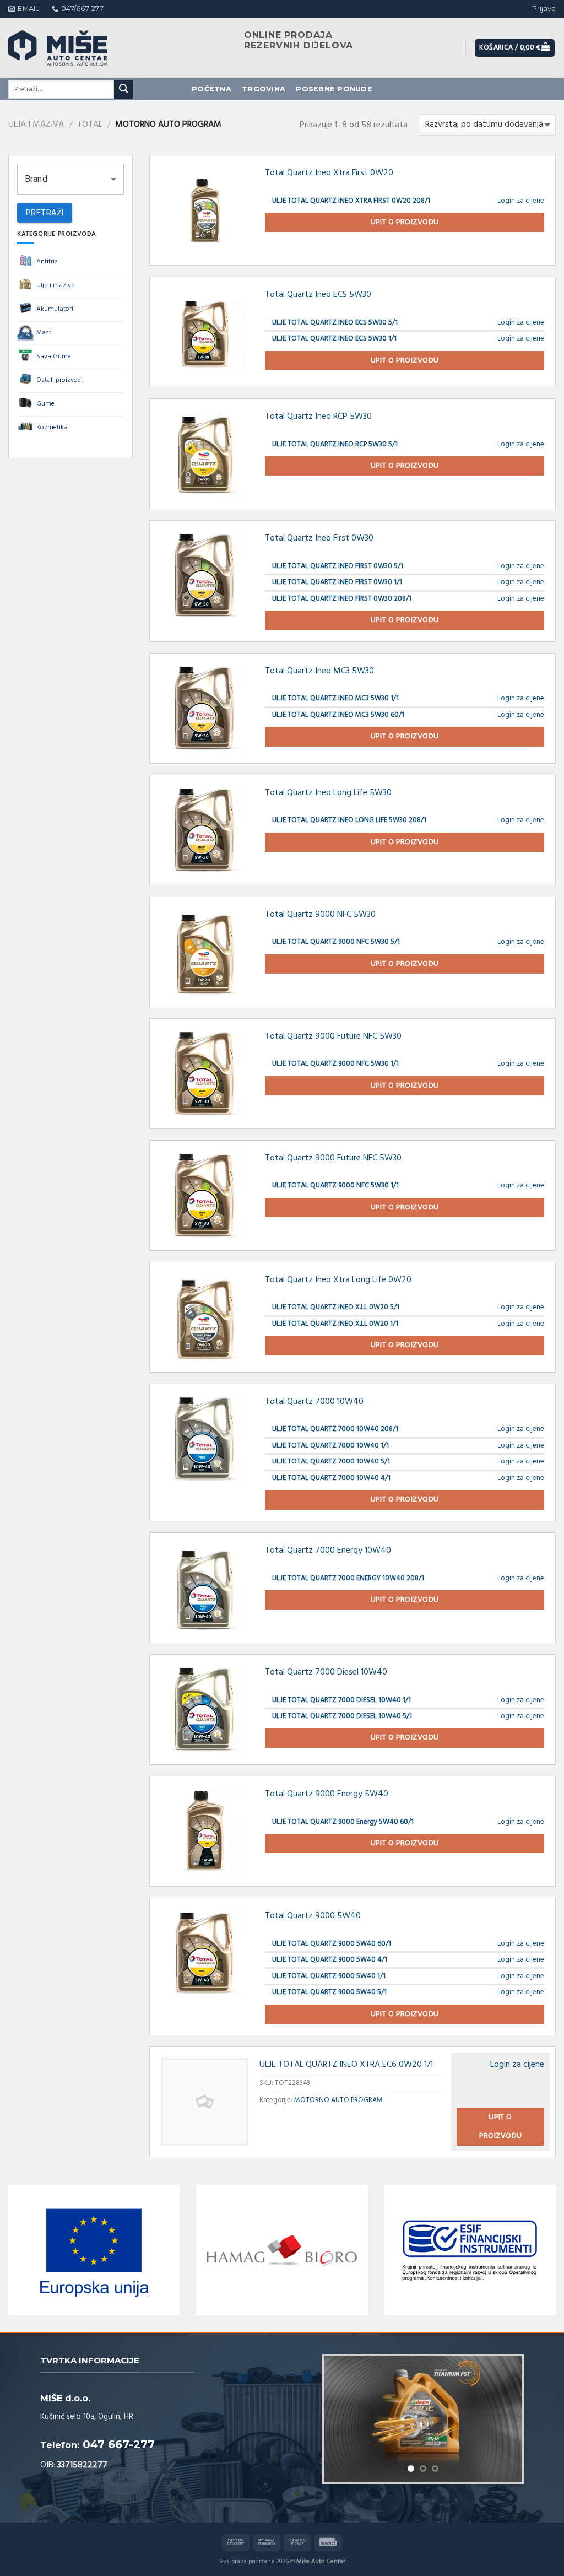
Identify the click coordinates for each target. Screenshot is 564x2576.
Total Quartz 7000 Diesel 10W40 (326, 1672)
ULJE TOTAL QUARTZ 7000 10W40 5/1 (331, 1462)
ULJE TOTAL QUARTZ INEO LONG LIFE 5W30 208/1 (349, 820)
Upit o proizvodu (405, 222)
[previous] (341, 2427)
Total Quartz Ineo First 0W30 (319, 538)
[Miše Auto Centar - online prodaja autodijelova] (69, 48)
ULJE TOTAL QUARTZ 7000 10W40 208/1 (335, 1429)
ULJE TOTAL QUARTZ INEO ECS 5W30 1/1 (334, 339)
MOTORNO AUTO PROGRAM (338, 2100)
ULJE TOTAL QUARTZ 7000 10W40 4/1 (331, 1478)
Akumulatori (55, 309)
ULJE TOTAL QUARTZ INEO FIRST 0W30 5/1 (338, 566)
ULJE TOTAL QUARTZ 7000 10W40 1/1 (330, 1446)
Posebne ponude (334, 89)
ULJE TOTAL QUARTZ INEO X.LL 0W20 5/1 (336, 1307)
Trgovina (264, 89)
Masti (45, 333)
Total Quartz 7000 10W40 (314, 1402)
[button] (70, 179)
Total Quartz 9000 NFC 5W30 (320, 915)
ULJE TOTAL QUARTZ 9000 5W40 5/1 (329, 1992)
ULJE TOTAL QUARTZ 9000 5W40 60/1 (332, 1944)
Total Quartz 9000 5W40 (313, 1916)
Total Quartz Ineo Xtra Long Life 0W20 (338, 1280)
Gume (45, 404)
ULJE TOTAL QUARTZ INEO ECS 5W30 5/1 (335, 323)
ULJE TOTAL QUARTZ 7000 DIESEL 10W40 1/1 (341, 1700)
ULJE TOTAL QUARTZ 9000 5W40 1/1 (329, 1976)
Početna (211, 89)
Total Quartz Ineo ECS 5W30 (318, 295)
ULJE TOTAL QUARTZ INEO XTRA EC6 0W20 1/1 (346, 2065)
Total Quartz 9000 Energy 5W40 (327, 1794)
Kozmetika (52, 428)
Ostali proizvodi (59, 380)
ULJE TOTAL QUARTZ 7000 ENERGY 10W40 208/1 (348, 1578)
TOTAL (90, 125)
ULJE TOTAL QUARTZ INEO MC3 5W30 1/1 (335, 698)
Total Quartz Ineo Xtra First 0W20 (329, 173)
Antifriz (47, 262)
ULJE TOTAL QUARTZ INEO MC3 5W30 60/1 (338, 715)
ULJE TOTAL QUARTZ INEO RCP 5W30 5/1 (335, 444)
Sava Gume (54, 357)
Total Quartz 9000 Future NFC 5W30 (333, 1036)
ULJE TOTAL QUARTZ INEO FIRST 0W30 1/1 (337, 582)
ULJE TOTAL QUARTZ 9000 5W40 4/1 (330, 1960)
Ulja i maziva (36, 125)
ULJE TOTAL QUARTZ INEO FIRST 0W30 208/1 (342, 599)
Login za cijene (521, 201)
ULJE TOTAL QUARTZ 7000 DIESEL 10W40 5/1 (342, 1716)
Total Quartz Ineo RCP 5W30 (318, 417)
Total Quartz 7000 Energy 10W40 (328, 1551)
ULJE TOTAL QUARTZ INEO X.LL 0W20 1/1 (335, 1324)
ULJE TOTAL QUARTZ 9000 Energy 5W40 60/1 (343, 1822)
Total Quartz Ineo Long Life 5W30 (328, 793)
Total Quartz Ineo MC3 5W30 (319, 671)
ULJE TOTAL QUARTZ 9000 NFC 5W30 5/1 (336, 942)
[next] (505, 2427)
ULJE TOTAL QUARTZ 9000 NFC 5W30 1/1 (335, 1064)
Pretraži (45, 213)
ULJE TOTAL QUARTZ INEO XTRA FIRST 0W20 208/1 (351, 201)
